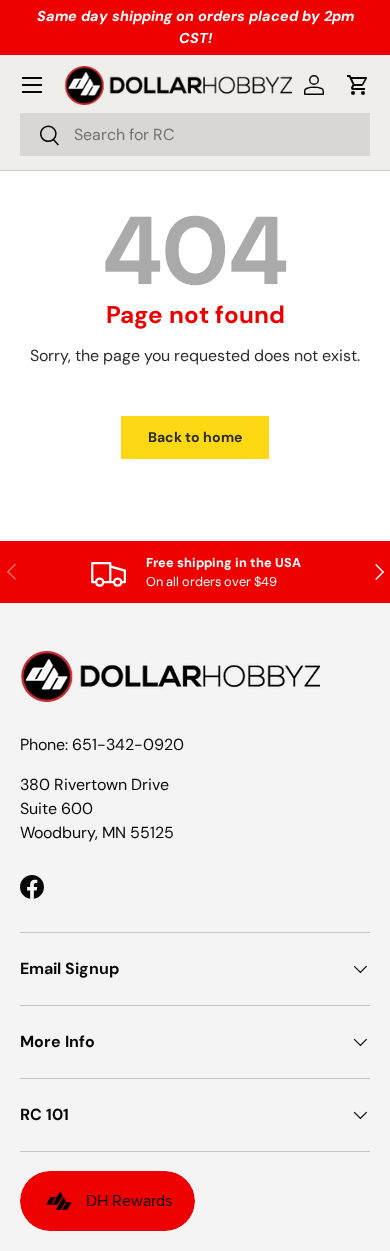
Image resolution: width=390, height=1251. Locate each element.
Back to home (195, 437)
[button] (358, 85)
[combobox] (195, 134)
